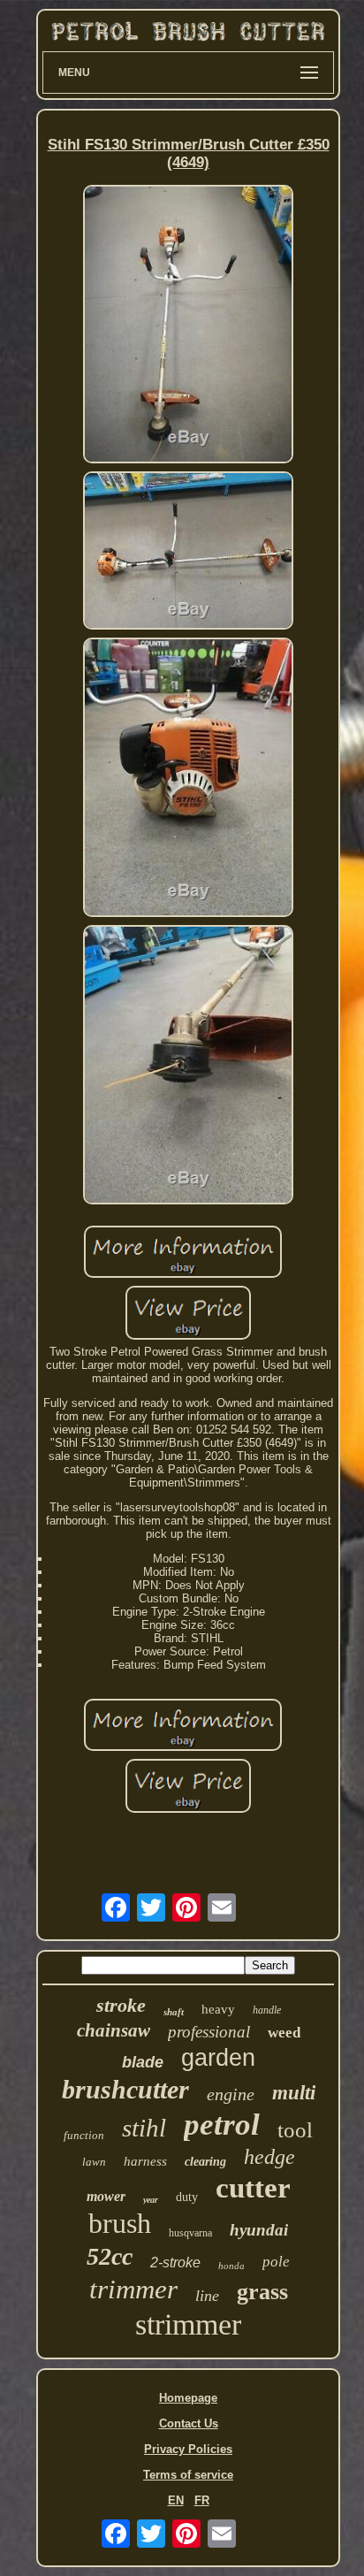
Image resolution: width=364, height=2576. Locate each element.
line (207, 2296)
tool (295, 2130)
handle (267, 2010)
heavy (218, 2009)
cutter (253, 2188)
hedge (269, 2157)
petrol (222, 2125)
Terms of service (188, 2475)
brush (120, 2223)
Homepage (188, 2398)
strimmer (188, 2324)
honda (231, 2266)
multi (294, 2093)
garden (218, 2058)
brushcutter (125, 2089)
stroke (121, 2005)
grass (262, 2292)
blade (143, 2062)
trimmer (133, 2289)
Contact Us (189, 2423)
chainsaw (114, 2030)
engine (231, 2094)
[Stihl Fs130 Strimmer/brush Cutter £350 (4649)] (188, 326)
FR (202, 2500)
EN (176, 2500)
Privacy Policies (188, 2449)
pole (276, 2262)
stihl (144, 2128)
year (151, 2200)
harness (145, 2161)
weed (284, 2033)
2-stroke (175, 2263)
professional (209, 2032)
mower (106, 2196)
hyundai (259, 2230)
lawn (94, 2162)
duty (187, 2197)
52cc (110, 2256)
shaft (174, 2012)
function (84, 2135)
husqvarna (190, 2233)
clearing (205, 2162)
